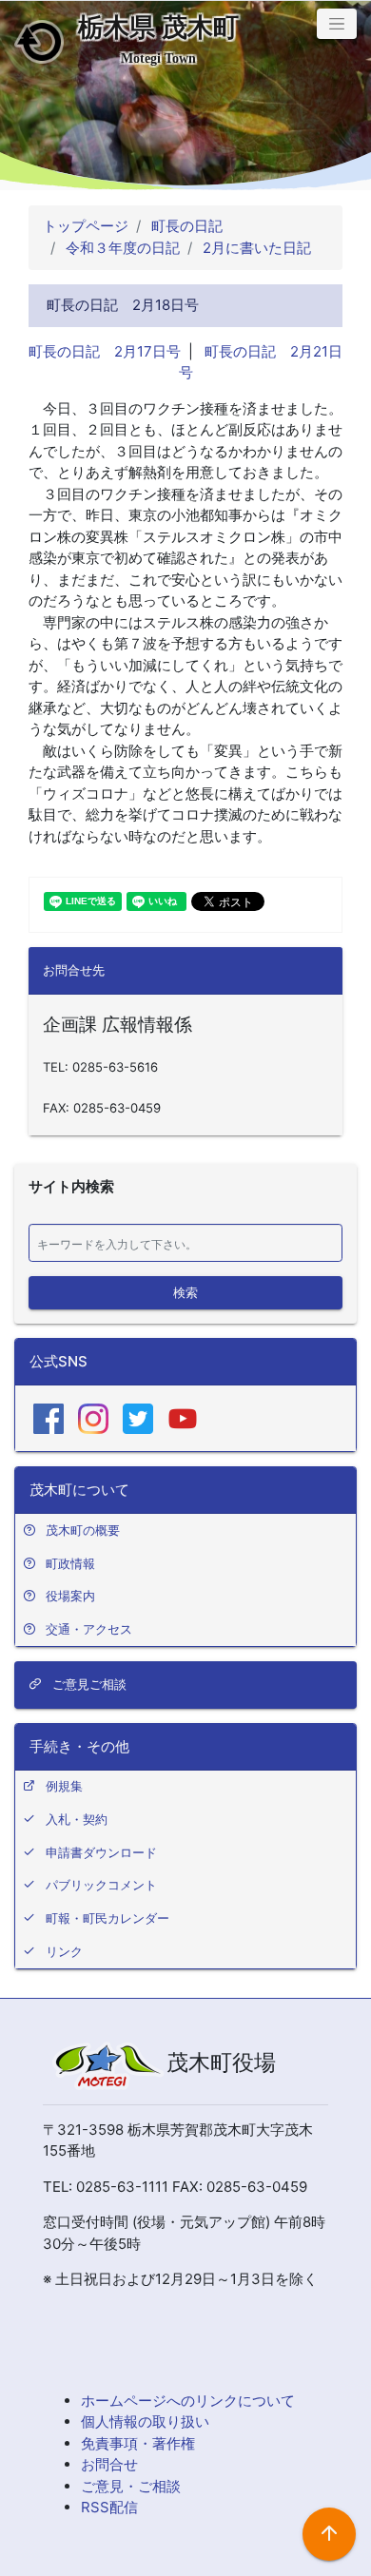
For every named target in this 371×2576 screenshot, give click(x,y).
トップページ (86, 226)
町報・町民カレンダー (107, 1918)
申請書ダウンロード (101, 1852)
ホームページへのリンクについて (188, 2401)
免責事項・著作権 (138, 2443)
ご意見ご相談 (88, 1684)
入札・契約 (77, 1819)
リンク (64, 1951)
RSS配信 (109, 2507)
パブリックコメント (101, 1885)
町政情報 (70, 1563)
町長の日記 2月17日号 (105, 351)
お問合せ (109, 2464)
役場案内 (70, 1596)
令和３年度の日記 (121, 248)
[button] (337, 24)
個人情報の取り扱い (145, 2421)
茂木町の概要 (83, 1530)
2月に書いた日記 (255, 248)
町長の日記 (185, 226)
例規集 (64, 1786)
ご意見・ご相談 (131, 2486)
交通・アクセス (89, 1629)
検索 (185, 1292)
